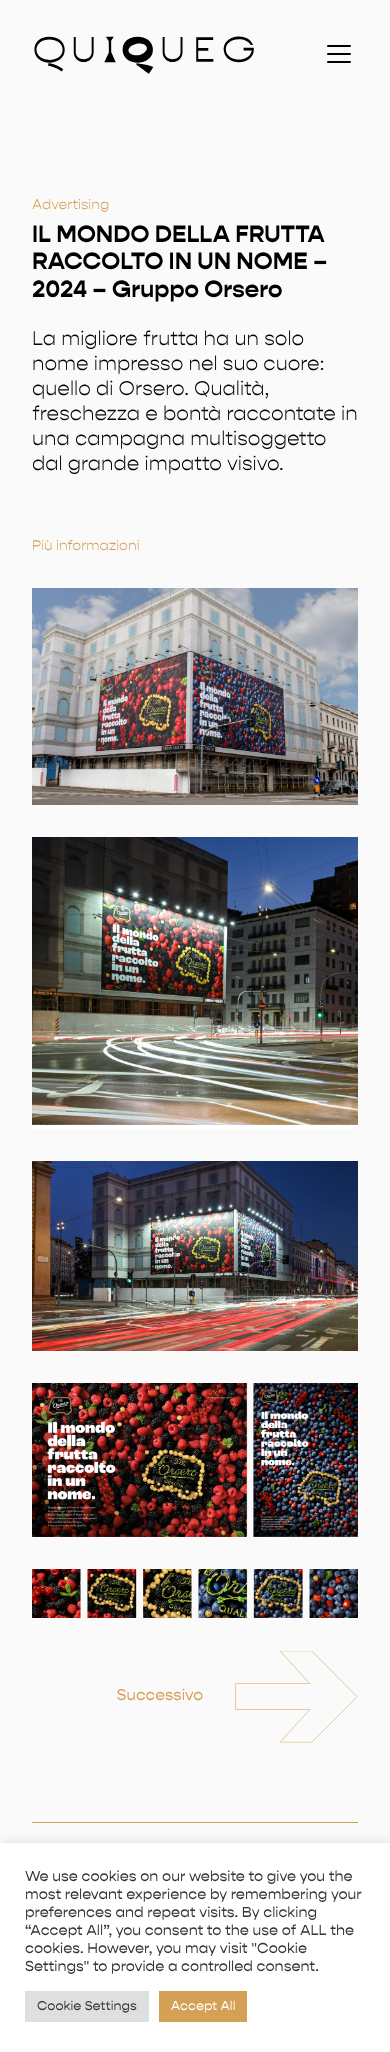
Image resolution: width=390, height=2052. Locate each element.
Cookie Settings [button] (87, 2006)
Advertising (70, 205)
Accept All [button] (203, 2006)
